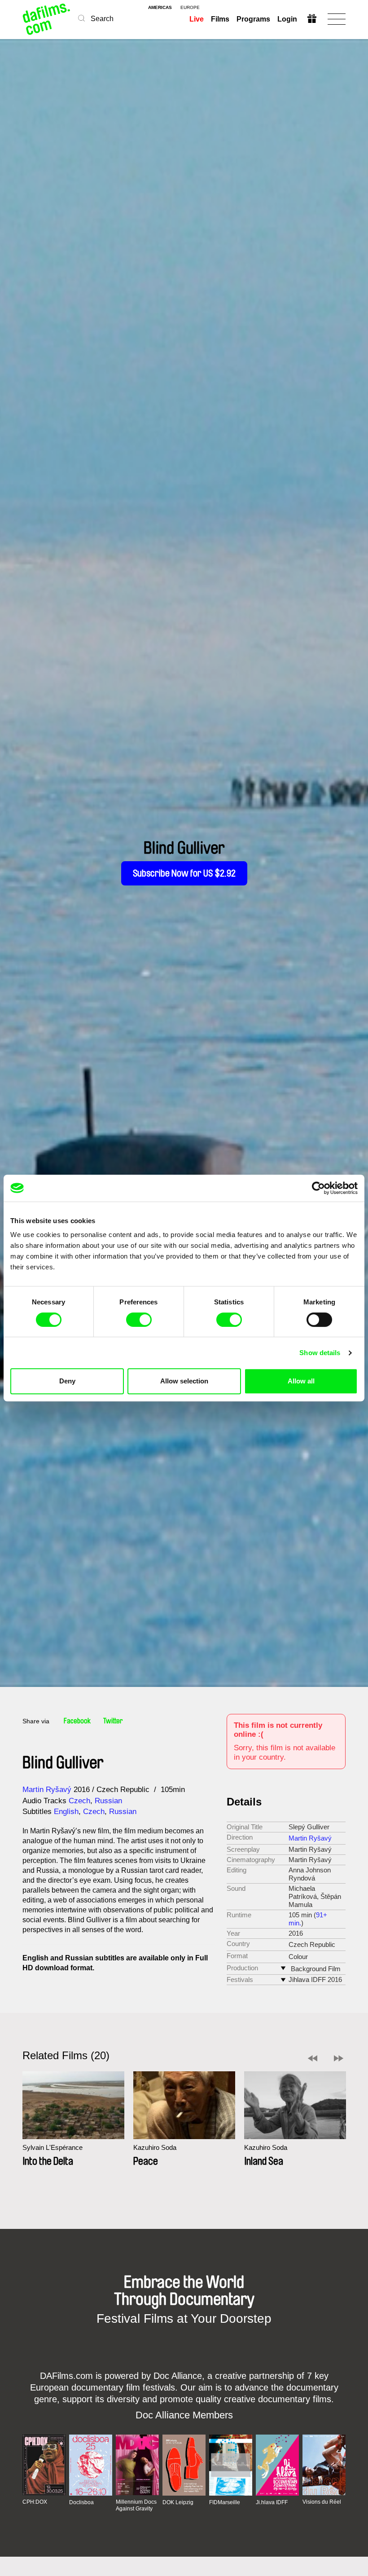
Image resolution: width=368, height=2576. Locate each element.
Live (197, 19)
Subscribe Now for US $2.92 (184, 873)
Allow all (301, 1381)
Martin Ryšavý (47, 1790)
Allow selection (184, 1381)
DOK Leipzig (178, 2502)
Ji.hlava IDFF (272, 2502)
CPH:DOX (35, 2502)
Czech (79, 1801)
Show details (320, 1353)
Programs (253, 19)
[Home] (47, 19)
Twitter (113, 1721)
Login (287, 19)
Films (220, 19)
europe (190, 8)
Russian (108, 1801)
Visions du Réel (322, 2502)
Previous (313, 2058)
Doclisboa (81, 2502)
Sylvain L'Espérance (53, 2147)
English (66, 1812)
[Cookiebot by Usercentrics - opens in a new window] (318, 1188)
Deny (67, 1381)
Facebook (77, 1721)
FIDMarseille (225, 2502)
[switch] (139, 1320)
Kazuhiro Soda (155, 2147)
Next (339, 2058)
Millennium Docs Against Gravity (136, 2505)
